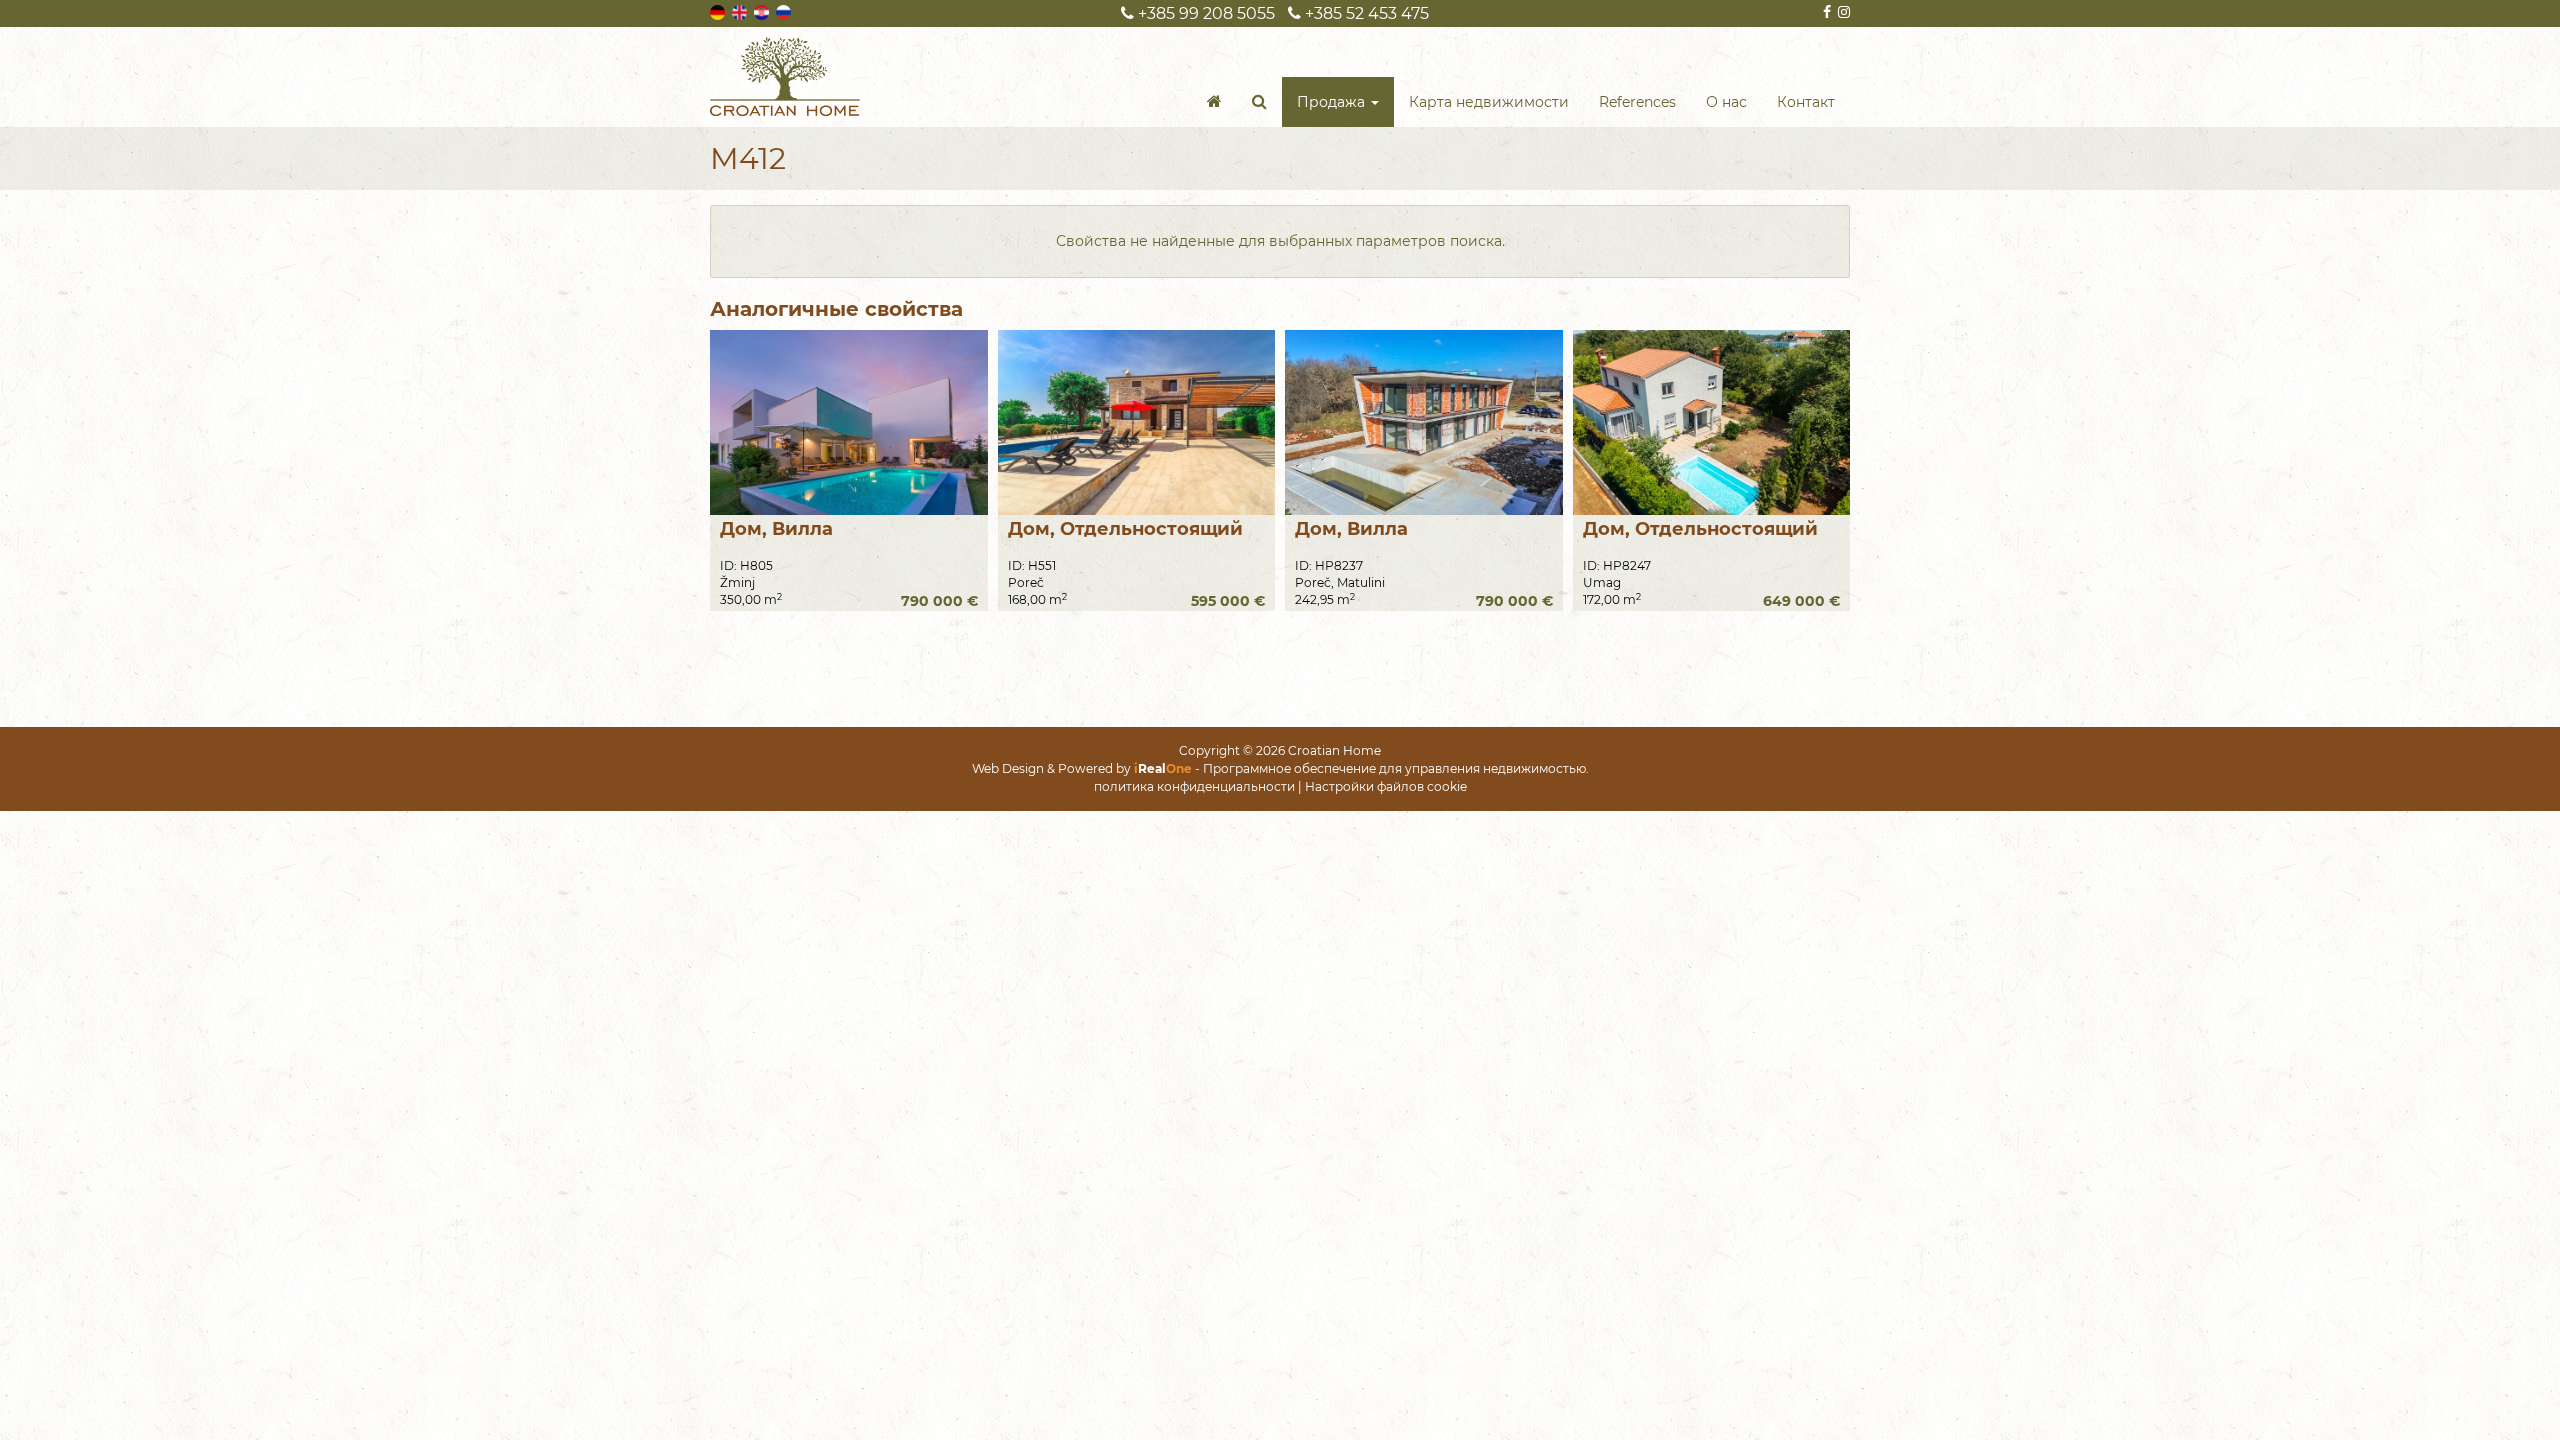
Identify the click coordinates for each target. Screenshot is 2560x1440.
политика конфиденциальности (1194, 786)
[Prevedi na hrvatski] (763, 11)
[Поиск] (1259, 102)
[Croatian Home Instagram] (1842, 12)
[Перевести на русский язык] (785, 11)
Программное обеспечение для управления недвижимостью (1394, 768)
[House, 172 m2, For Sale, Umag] (1712, 422)
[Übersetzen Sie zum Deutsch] (719, 11)
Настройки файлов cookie (1386, 786)
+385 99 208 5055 (1204, 13)
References (1637, 102)
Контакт (1806, 102)
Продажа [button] (1333, 102)
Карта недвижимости (1489, 102)
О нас (1726, 102)
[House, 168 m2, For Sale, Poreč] (1137, 422)
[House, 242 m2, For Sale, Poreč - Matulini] (1424, 422)
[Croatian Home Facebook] (1825, 12)
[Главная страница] (1214, 102)
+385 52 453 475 (1365, 13)
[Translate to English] (741, 11)
